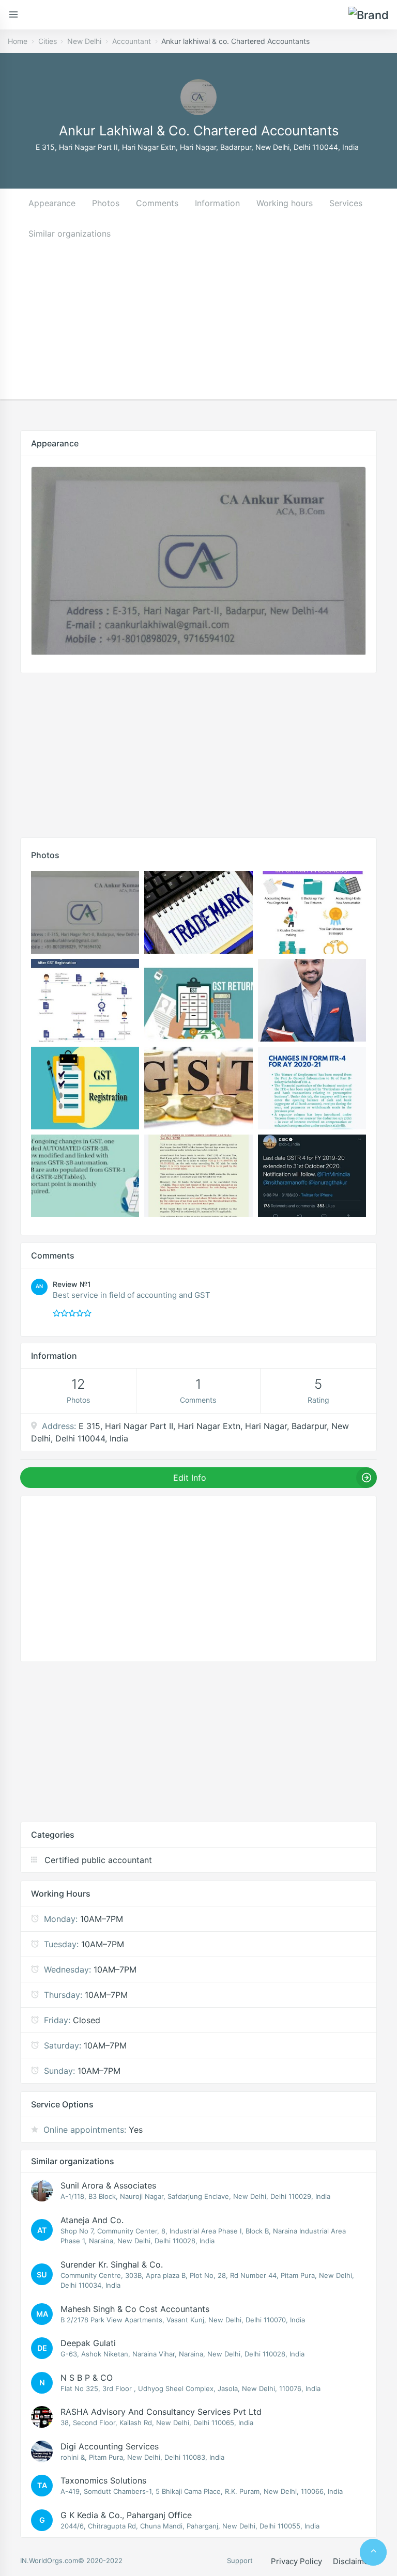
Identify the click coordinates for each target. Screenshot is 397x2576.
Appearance (52, 203)
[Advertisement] (198, 327)
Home (18, 41)
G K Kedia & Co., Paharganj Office (126, 2515)
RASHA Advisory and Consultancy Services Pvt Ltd (161, 2412)
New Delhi (84, 41)
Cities (48, 41)
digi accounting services (110, 2446)
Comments (157, 203)
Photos (106, 203)
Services (346, 203)
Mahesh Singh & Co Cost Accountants (135, 2309)
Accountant (132, 41)
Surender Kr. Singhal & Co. (112, 2264)
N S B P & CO (87, 2378)
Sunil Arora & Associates (108, 2185)
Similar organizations (70, 234)
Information (217, 203)
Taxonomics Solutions (103, 2480)
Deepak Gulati (88, 2343)
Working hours (285, 203)
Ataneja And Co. (92, 2220)
